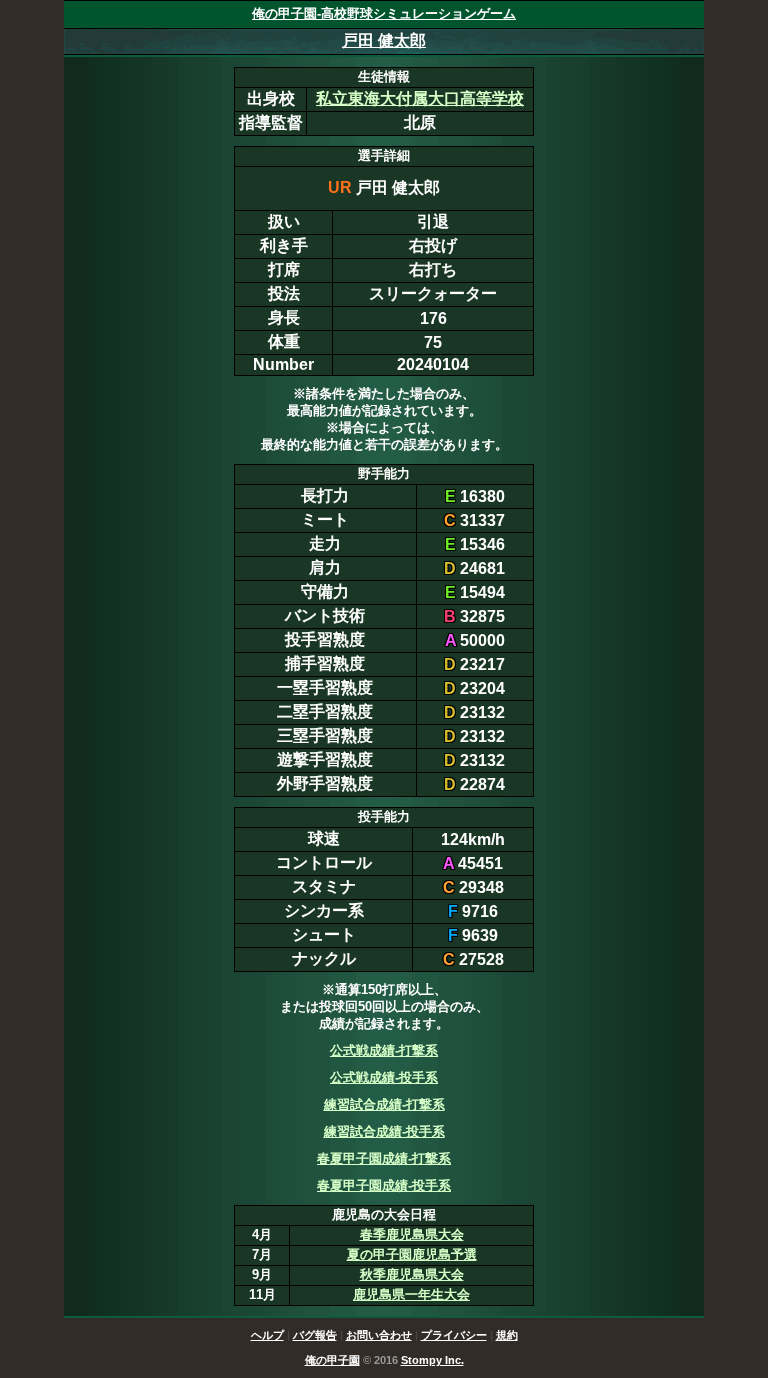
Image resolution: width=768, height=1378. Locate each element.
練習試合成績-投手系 (384, 1131)
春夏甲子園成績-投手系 (384, 1185)
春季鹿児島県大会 (412, 1234)
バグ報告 (315, 1335)
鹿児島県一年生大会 (411, 1294)
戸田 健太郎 (384, 40)
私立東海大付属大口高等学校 (420, 98)
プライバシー (454, 1335)
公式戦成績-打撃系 (384, 1050)
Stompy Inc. (432, 1360)
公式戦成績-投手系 (384, 1077)
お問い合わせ (379, 1335)
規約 (507, 1335)
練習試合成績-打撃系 (384, 1104)
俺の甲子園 (332, 1360)
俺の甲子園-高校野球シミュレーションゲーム (384, 13)
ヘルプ (267, 1335)
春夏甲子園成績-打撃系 (384, 1158)
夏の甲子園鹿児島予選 (412, 1254)
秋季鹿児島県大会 (412, 1274)
